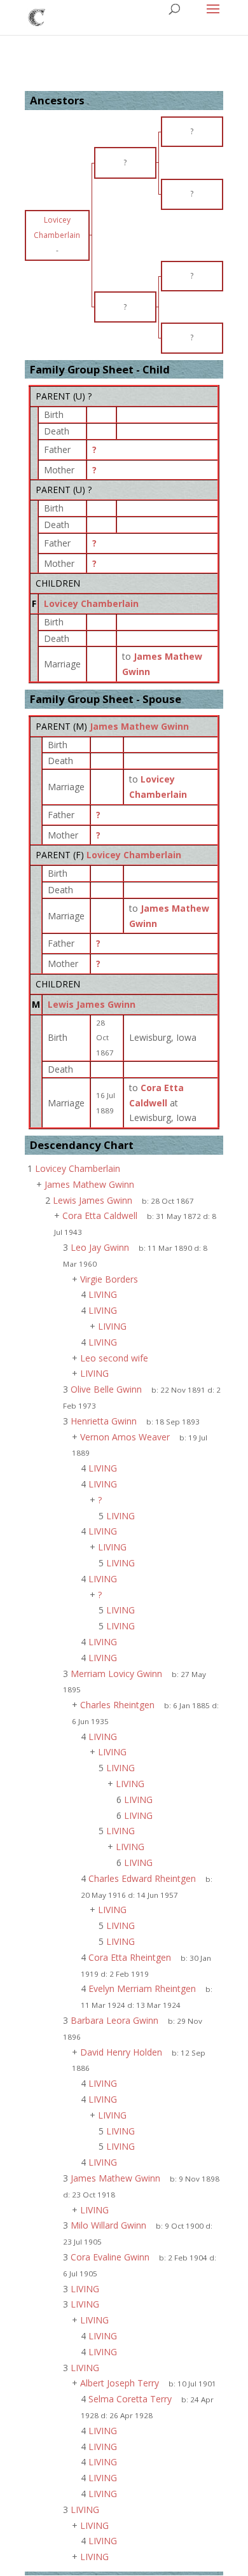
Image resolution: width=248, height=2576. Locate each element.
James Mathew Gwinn (139, 726)
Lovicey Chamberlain (91, 603)
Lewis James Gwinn (92, 1004)
